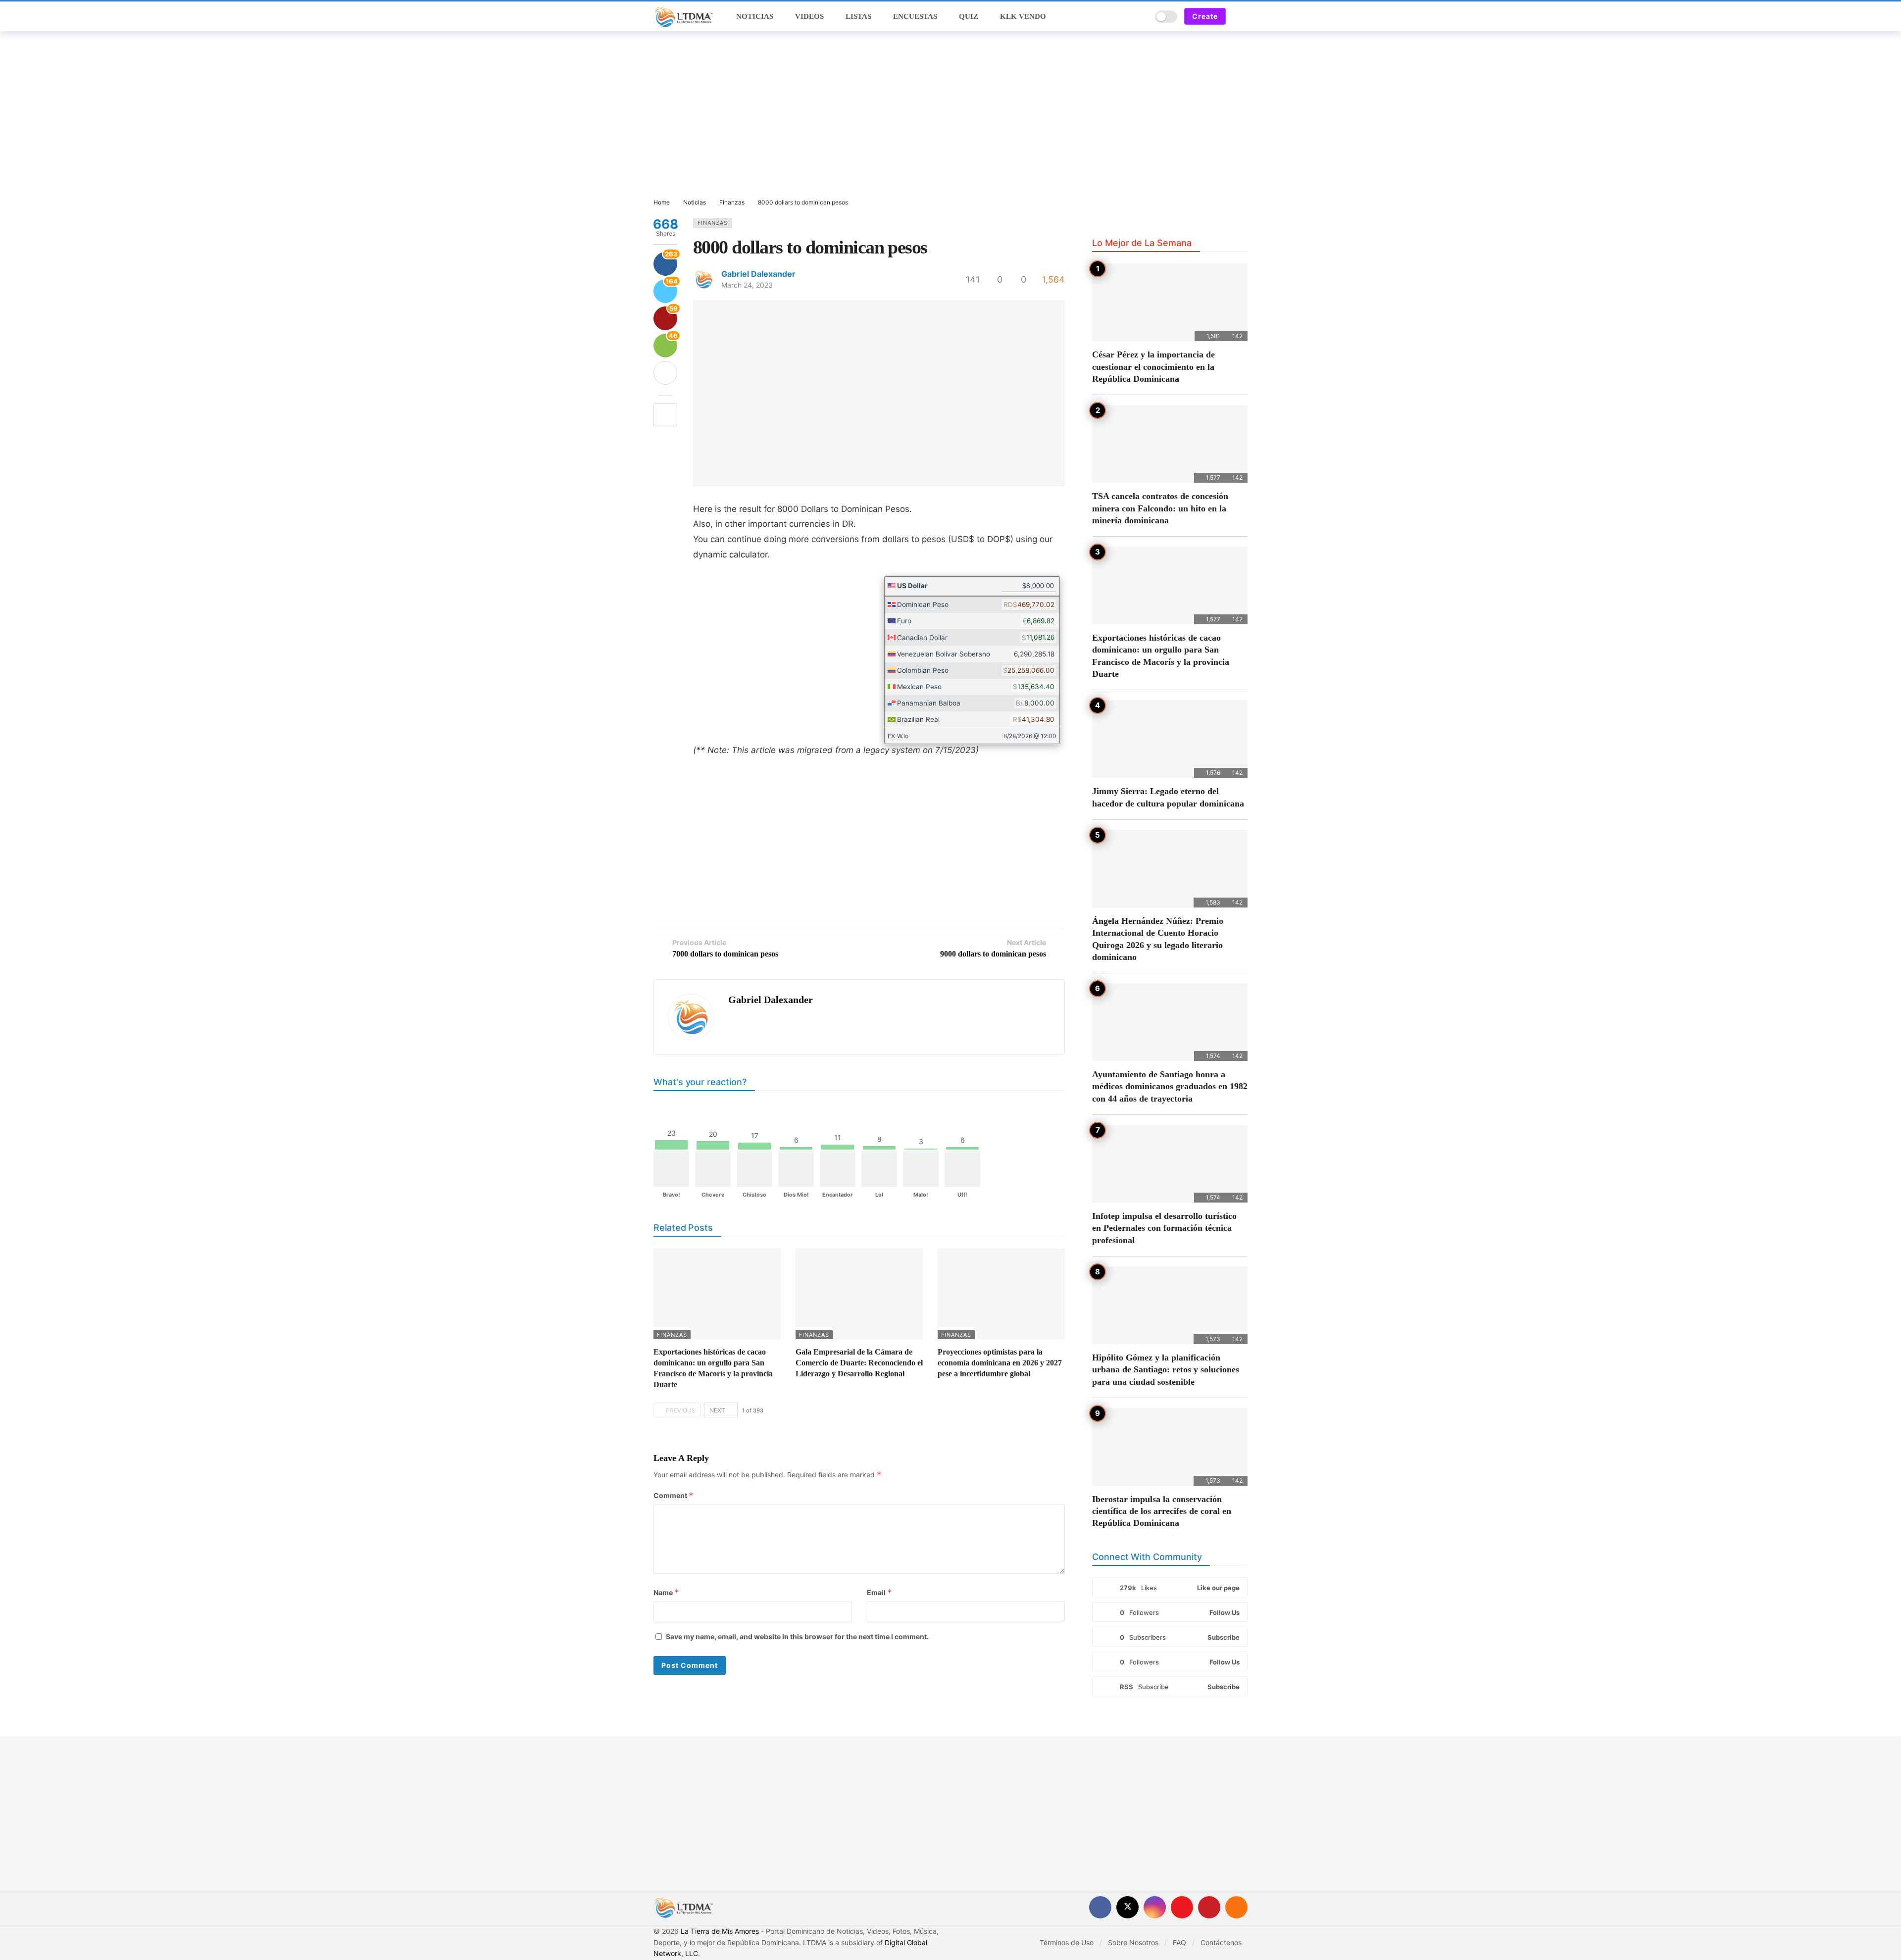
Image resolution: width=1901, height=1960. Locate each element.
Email (879, 1592)
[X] (1127, 1907)
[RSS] (1236, 1907)
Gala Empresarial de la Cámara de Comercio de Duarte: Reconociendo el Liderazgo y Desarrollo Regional (859, 1363)
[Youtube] (1182, 1907)
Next (717, 1410)
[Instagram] (1155, 1907)
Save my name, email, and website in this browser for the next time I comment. (797, 1636)
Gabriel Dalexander (758, 274)
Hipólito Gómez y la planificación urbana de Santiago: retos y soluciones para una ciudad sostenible (1166, 1370)
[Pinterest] (1209, 1907)
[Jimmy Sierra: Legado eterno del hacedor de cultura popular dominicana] (1170, 739)
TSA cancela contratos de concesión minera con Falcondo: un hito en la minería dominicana (1160, 508)
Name (666, 1592)
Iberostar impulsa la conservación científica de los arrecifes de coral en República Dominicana (1162, 1511)
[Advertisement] (950, 115)
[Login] (1240, 16)
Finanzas (713, 223)
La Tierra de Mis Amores (720, 1931)
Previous (681, 1410)
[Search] (1141, 16)
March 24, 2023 (747, 285)
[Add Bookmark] (665, 415)
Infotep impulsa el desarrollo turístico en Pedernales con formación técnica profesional (1164, 1228)
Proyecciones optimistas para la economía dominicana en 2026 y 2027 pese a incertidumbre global (1000, 1363)
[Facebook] (1100, 1907)
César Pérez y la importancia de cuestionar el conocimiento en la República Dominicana (1153, 367)
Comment (674, 1495)
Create (1205, 16)
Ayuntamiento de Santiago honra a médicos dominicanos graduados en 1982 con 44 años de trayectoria (1170, 1086)
